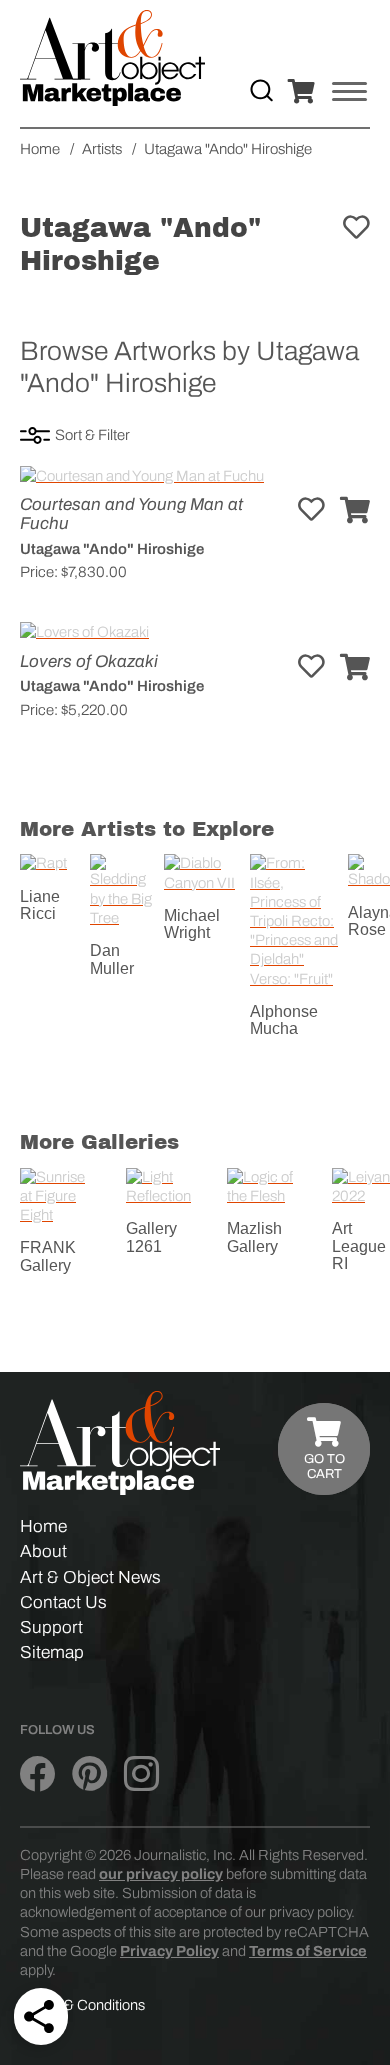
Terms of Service (308, 1951)
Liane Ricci (40, 905)
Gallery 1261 (151, 1237)
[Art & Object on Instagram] (141, 1774)
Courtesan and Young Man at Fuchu (131, 514)
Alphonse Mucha (284, 1020)
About (43, 1551)
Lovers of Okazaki (89, 661)
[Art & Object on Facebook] (37, 1774)
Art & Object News (90, 1577)
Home (43, 1526)
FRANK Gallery (48, 1256)
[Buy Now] (355, 511)
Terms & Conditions (82, 2005)
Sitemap (52, 1652)
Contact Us (63, 1602)
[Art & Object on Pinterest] (89, 1774)
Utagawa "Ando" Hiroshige (112, 549)
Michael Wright (192, 924)
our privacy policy (161, 1874)
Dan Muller (112, 959)
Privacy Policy (169, 1951)
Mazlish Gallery (254, 1237)
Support (51, 1627)
